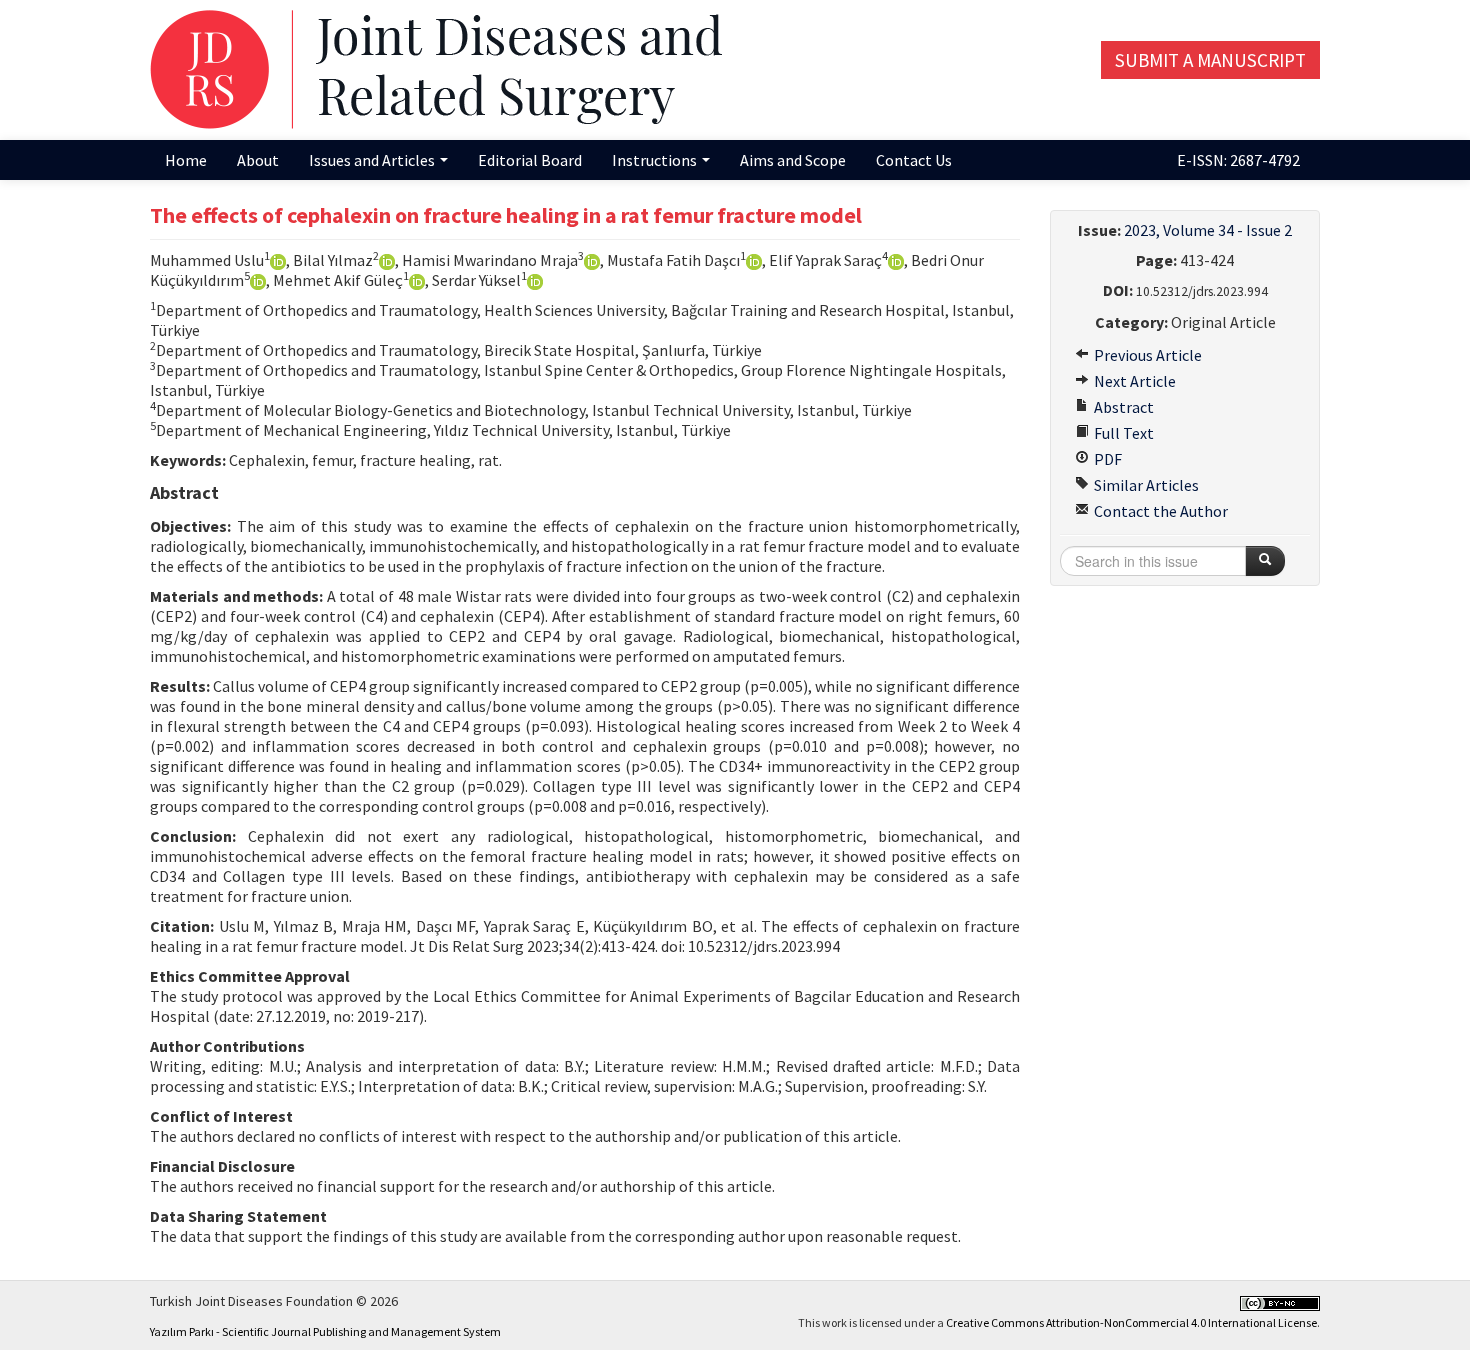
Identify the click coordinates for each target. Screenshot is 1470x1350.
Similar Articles (1145, 485)
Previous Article (1146, 355)
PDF (1106, 459)
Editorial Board (530, 160)
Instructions (656, 160)
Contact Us (914, 160)
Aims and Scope (793, 160)
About (258, 160)
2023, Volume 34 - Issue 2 (1208, 230)
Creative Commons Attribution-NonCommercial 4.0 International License (1131, 1322)
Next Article (1133, 381)
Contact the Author (1159, 511)
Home (186, 160)
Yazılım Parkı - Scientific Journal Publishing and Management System (325, 1331)
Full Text (1122, 433)
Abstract (1122, 407)
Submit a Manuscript (1210, 60)
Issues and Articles (373, 160)
